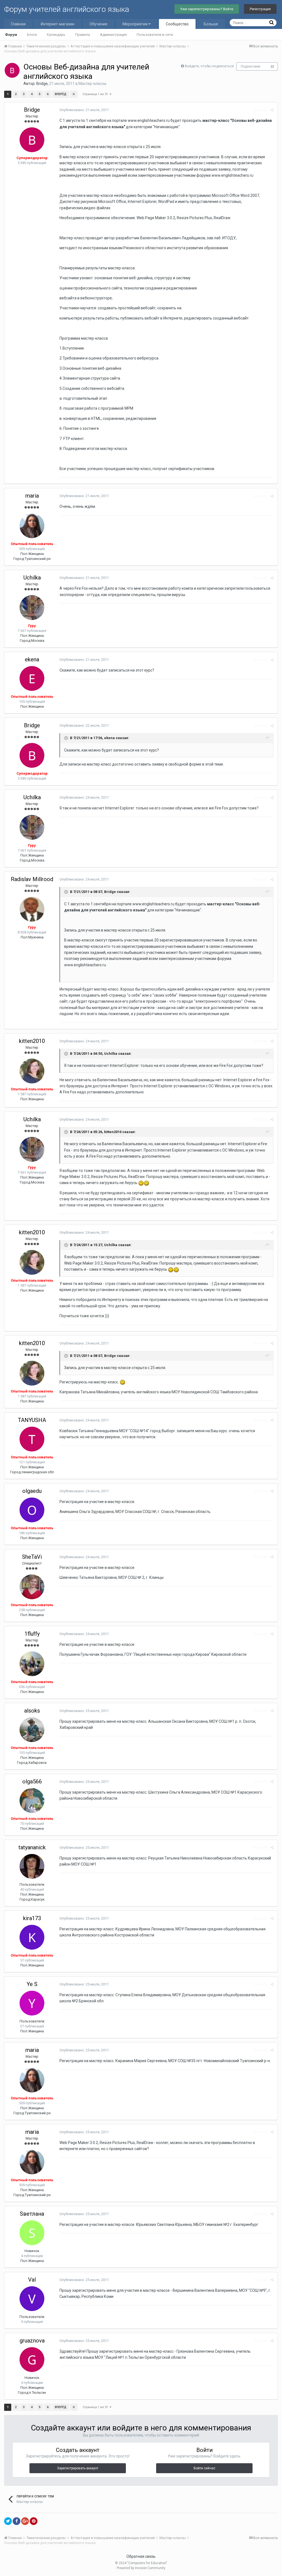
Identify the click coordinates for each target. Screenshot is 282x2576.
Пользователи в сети (155, 35)
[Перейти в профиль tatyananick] (32, 1866)
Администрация (113, 35)
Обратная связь (141, 2556)
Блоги (32, 35)
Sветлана (32, 2214)
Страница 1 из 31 (96, 94)
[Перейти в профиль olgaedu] (32, 1510)
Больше (211, 24)
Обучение (98, 24)
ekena (32, 659)
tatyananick (32, 1847)
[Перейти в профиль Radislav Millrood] (32, 909)
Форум (11, 35)
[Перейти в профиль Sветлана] (32, 2233)
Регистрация (260, 9)
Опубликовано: (84, 110)
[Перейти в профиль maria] (32, 526)
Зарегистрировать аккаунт (78, 2468)
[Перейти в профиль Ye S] (32, 2003)
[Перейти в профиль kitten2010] (32, 1071)
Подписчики (250, 66)
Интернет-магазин (58, 24)
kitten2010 (32, 1041)
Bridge (42, 84)
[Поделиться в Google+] (25, 2521)
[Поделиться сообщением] (272, 110)
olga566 (32, 1781)
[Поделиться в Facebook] (17, 2521)
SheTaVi (32, 1557)
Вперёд (61, 94)
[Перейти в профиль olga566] (32, 1800)
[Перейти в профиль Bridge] (12, 70)
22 (272, 67)
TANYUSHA (32, 1420)
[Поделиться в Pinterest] (34, 2521)
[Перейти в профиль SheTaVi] (32, 1587)
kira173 (32, 1918)
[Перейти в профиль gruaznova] (32, 2360)
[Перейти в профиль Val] (32, 2299)
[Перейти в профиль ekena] (32, 678)
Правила (83, 35)
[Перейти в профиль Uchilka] (32, 608)
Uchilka (32, 578)
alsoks (32, 1711)
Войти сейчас (204, 2468)
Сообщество (177, 24)
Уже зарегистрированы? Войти (207, 9)
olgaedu (32, 1491)
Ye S (32, 1984)
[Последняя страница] (74, 94)
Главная (18, 24)
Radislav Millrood (32, 879)
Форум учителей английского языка (67, 9)
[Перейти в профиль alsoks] (32, 1730)
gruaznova (32, 2341)
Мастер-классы (92, 84)
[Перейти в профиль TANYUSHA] (32, 1439)
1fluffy (32, 1634)
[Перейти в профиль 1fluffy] (32, 1664)
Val (32, 2280)
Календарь (56, 35)
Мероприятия (135, 24)
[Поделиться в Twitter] (8, 2521)
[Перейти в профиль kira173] (32, 1937)
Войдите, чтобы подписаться (209, 66)
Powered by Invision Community (141, 2568)
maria (32, 496)
